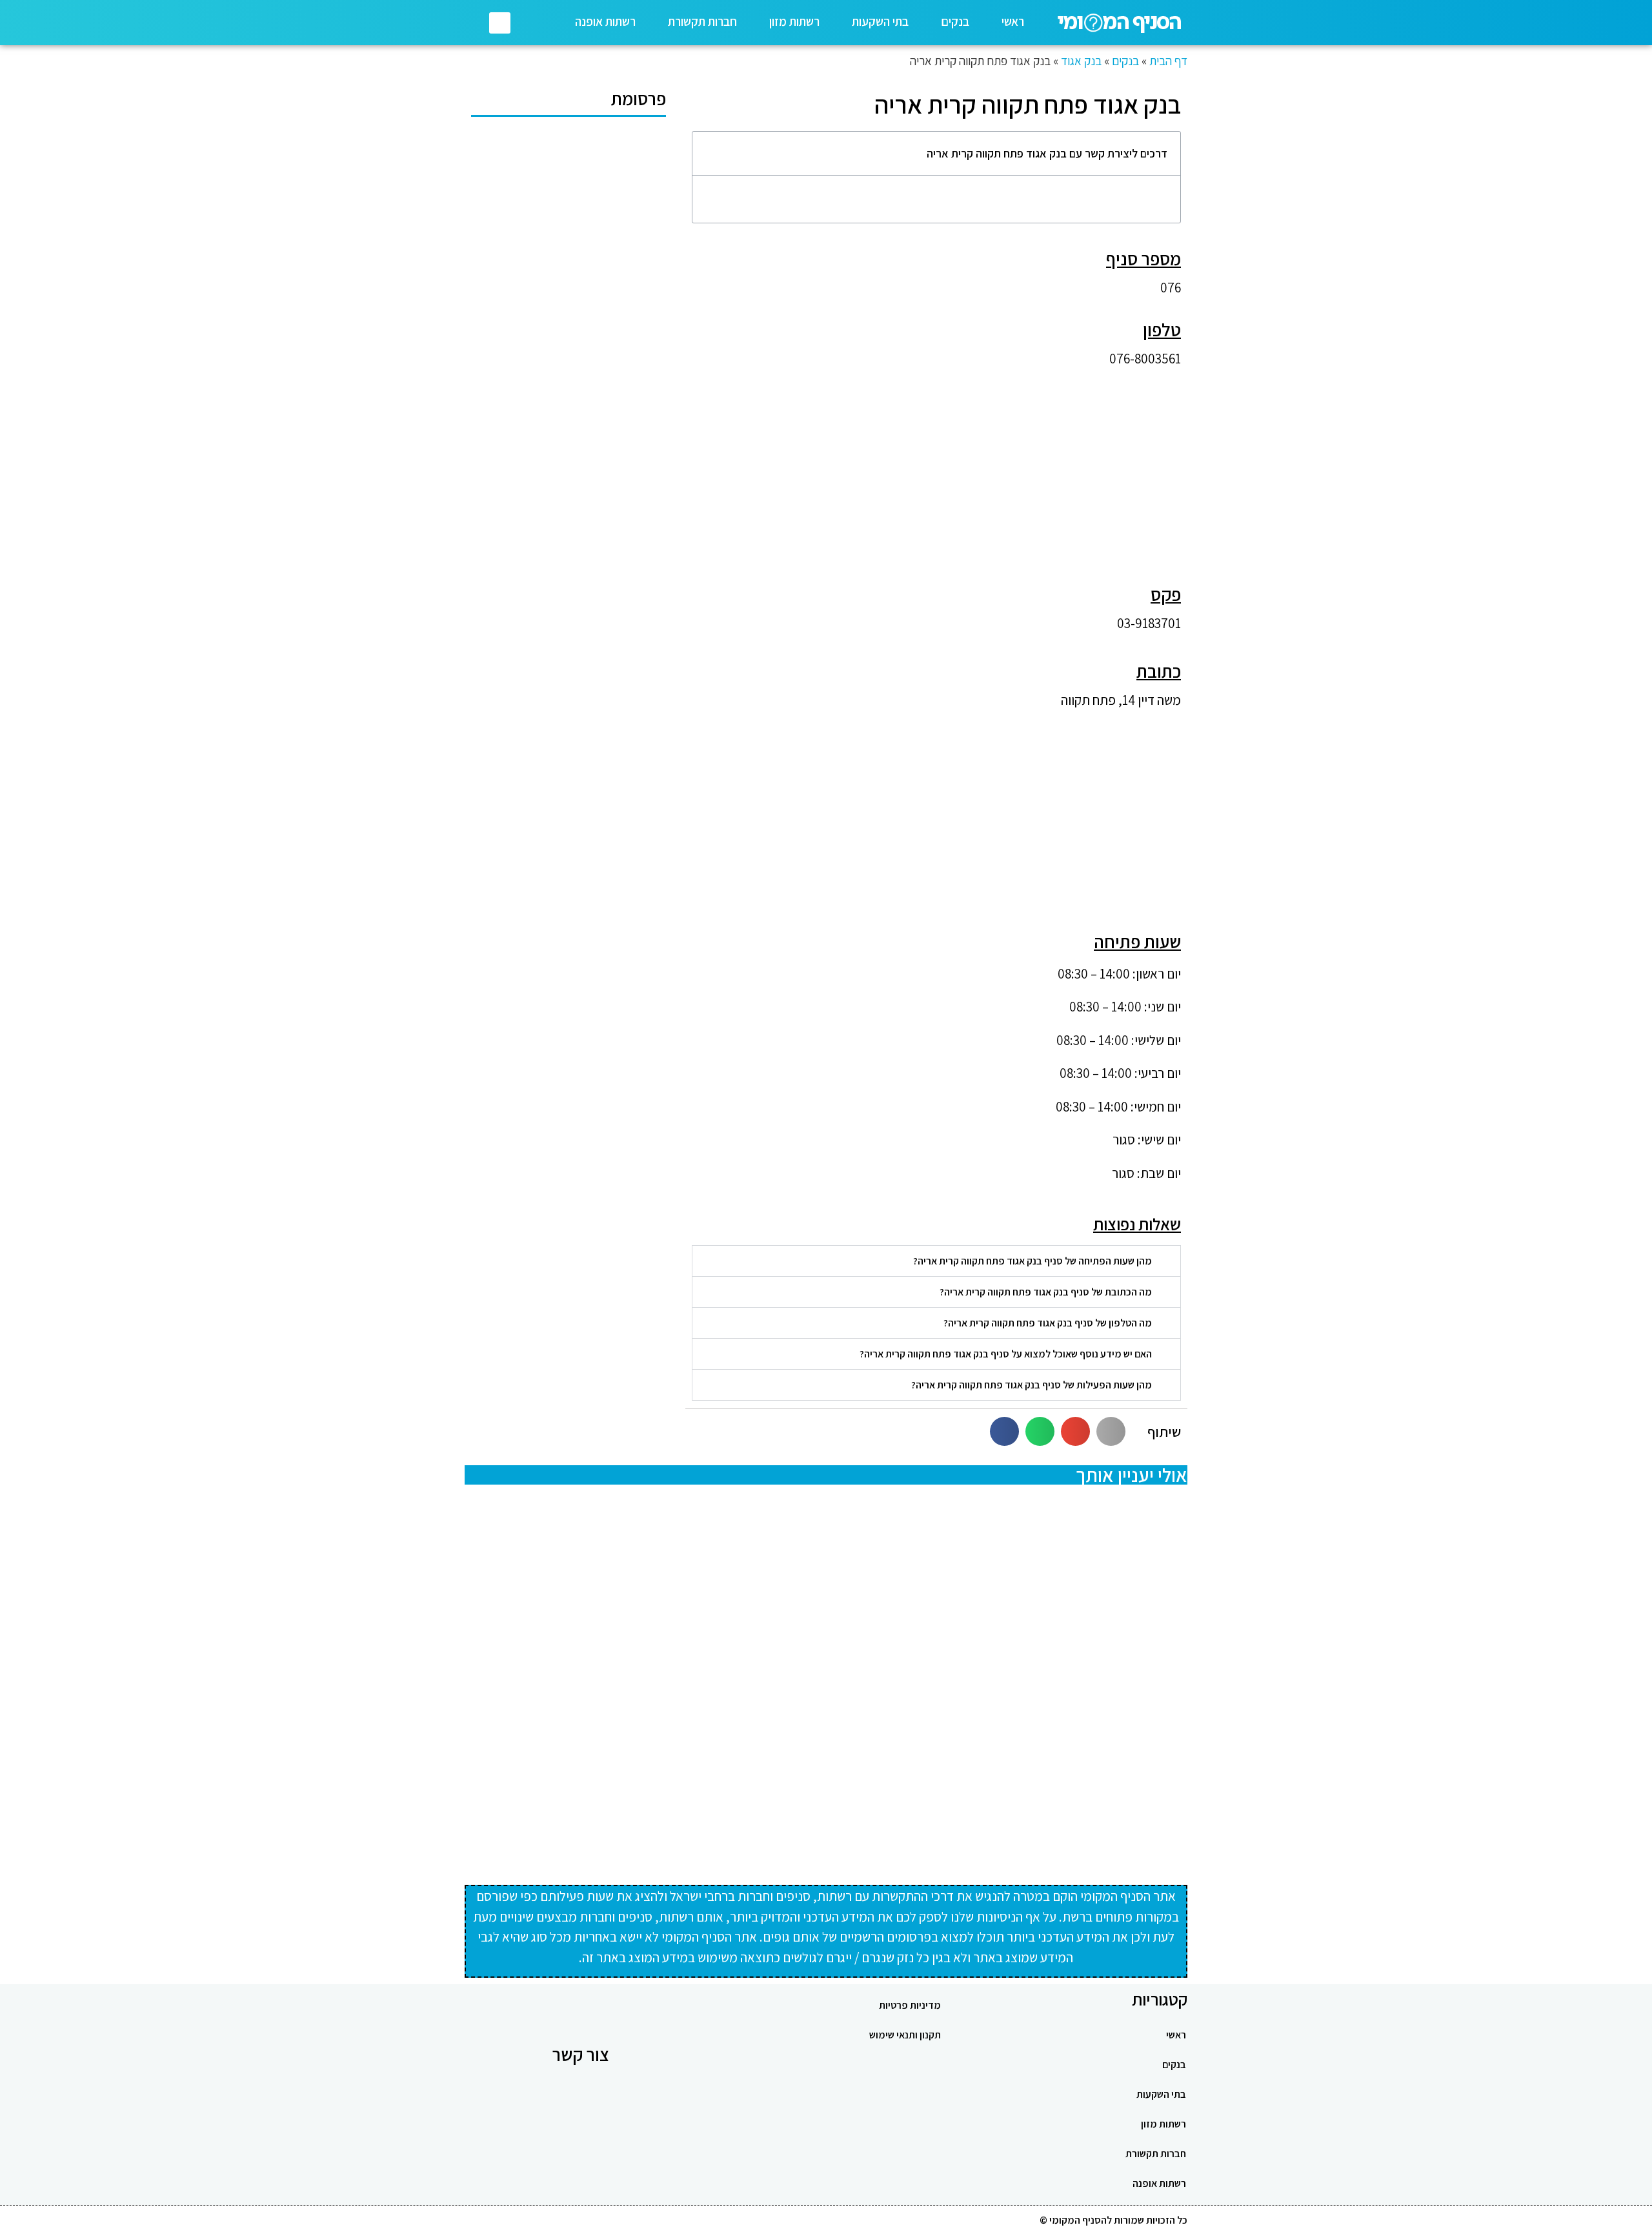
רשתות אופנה (605, 21)
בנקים (955, 21)
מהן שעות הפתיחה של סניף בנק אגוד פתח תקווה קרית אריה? (1032, 1261)
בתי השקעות (880, 21)
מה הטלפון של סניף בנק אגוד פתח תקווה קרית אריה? (1048, 1323)
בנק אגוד (1081, 61)
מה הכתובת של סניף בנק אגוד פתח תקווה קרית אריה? (1046, 1292)
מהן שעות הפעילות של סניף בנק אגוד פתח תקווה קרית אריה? (1032, 1385)
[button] (500, 23)
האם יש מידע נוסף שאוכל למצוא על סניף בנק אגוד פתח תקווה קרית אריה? (1006, 1354)
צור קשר (581, 2054)
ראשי (1013, 21)
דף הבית (1168, 61)
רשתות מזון (794, 21)
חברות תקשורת (702, 21)
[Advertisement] (936, 469)
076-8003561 (1145, 359)
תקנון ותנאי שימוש (905, 2035)
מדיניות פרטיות (910, 2005)
